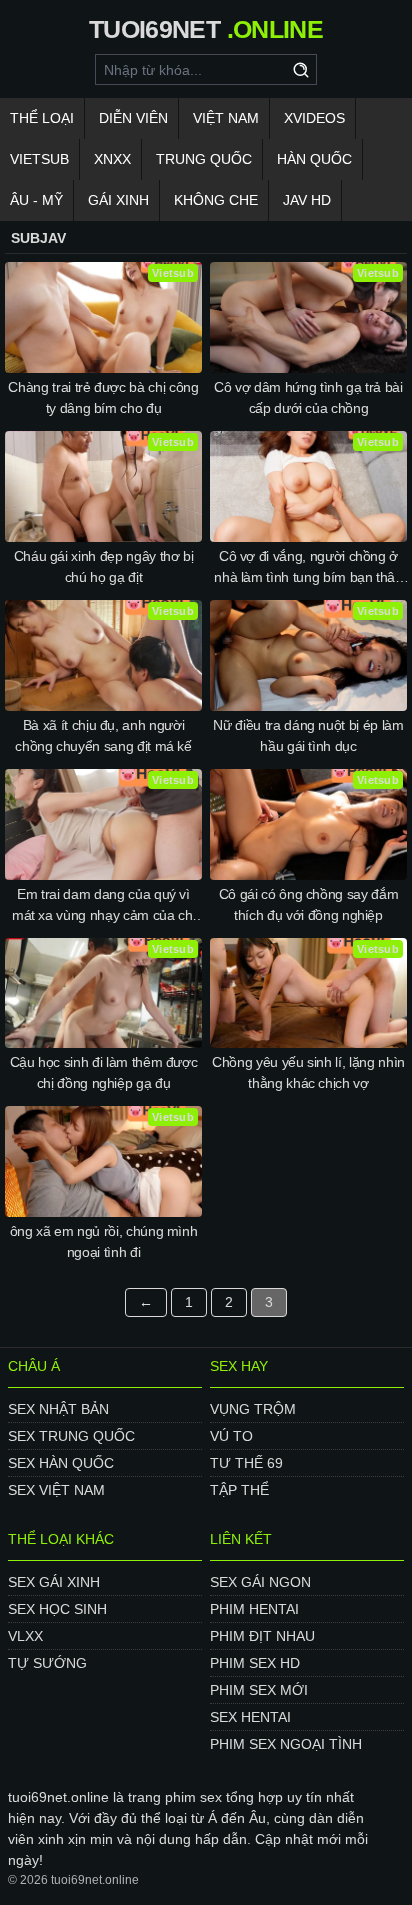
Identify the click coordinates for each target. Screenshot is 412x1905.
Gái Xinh (118, 200)
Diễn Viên (133, 118)
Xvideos (314, 118)
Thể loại (42, 118)
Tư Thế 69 (246, 1463)
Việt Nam (226, 118)
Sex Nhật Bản (58, 1409)
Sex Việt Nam (56, 1490)
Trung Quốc (204, 159)
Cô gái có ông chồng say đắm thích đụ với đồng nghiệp (309, 904)
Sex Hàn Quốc (61, 1463)
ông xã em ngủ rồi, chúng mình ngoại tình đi (104, 1241)
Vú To (231, 1436)
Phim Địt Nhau (262, 1636)
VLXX (25, 1636)
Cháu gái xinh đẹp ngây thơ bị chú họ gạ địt (104, 566)
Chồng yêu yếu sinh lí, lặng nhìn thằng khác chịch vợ (308, 1072)
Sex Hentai (250, 1717)
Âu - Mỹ (36, 200)
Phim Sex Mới (259, 1690)
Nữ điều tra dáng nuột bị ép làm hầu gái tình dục (308, 735)
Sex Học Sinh (57, 1609)
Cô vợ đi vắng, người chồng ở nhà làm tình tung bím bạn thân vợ (308, 568)
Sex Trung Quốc (71, 1436)
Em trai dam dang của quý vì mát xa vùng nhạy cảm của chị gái (103, 906)
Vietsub (39, 159)
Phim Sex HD (255, 1663)
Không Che (216, 200)
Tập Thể (239, 1490)
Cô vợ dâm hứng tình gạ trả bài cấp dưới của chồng (308, 397)
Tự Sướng (47, 1663)
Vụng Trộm (253, 1409)
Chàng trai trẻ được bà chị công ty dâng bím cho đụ (103, 397)
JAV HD (307, 200)
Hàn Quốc (314, 159)
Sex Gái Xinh (54, 1582)
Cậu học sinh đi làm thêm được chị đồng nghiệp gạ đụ (104, 1072)
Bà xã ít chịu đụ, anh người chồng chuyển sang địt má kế (103, 735)
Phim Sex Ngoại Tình (286, 1744)
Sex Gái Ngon (260, 1582)
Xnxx (112, 159)
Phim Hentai (254, 1609)
